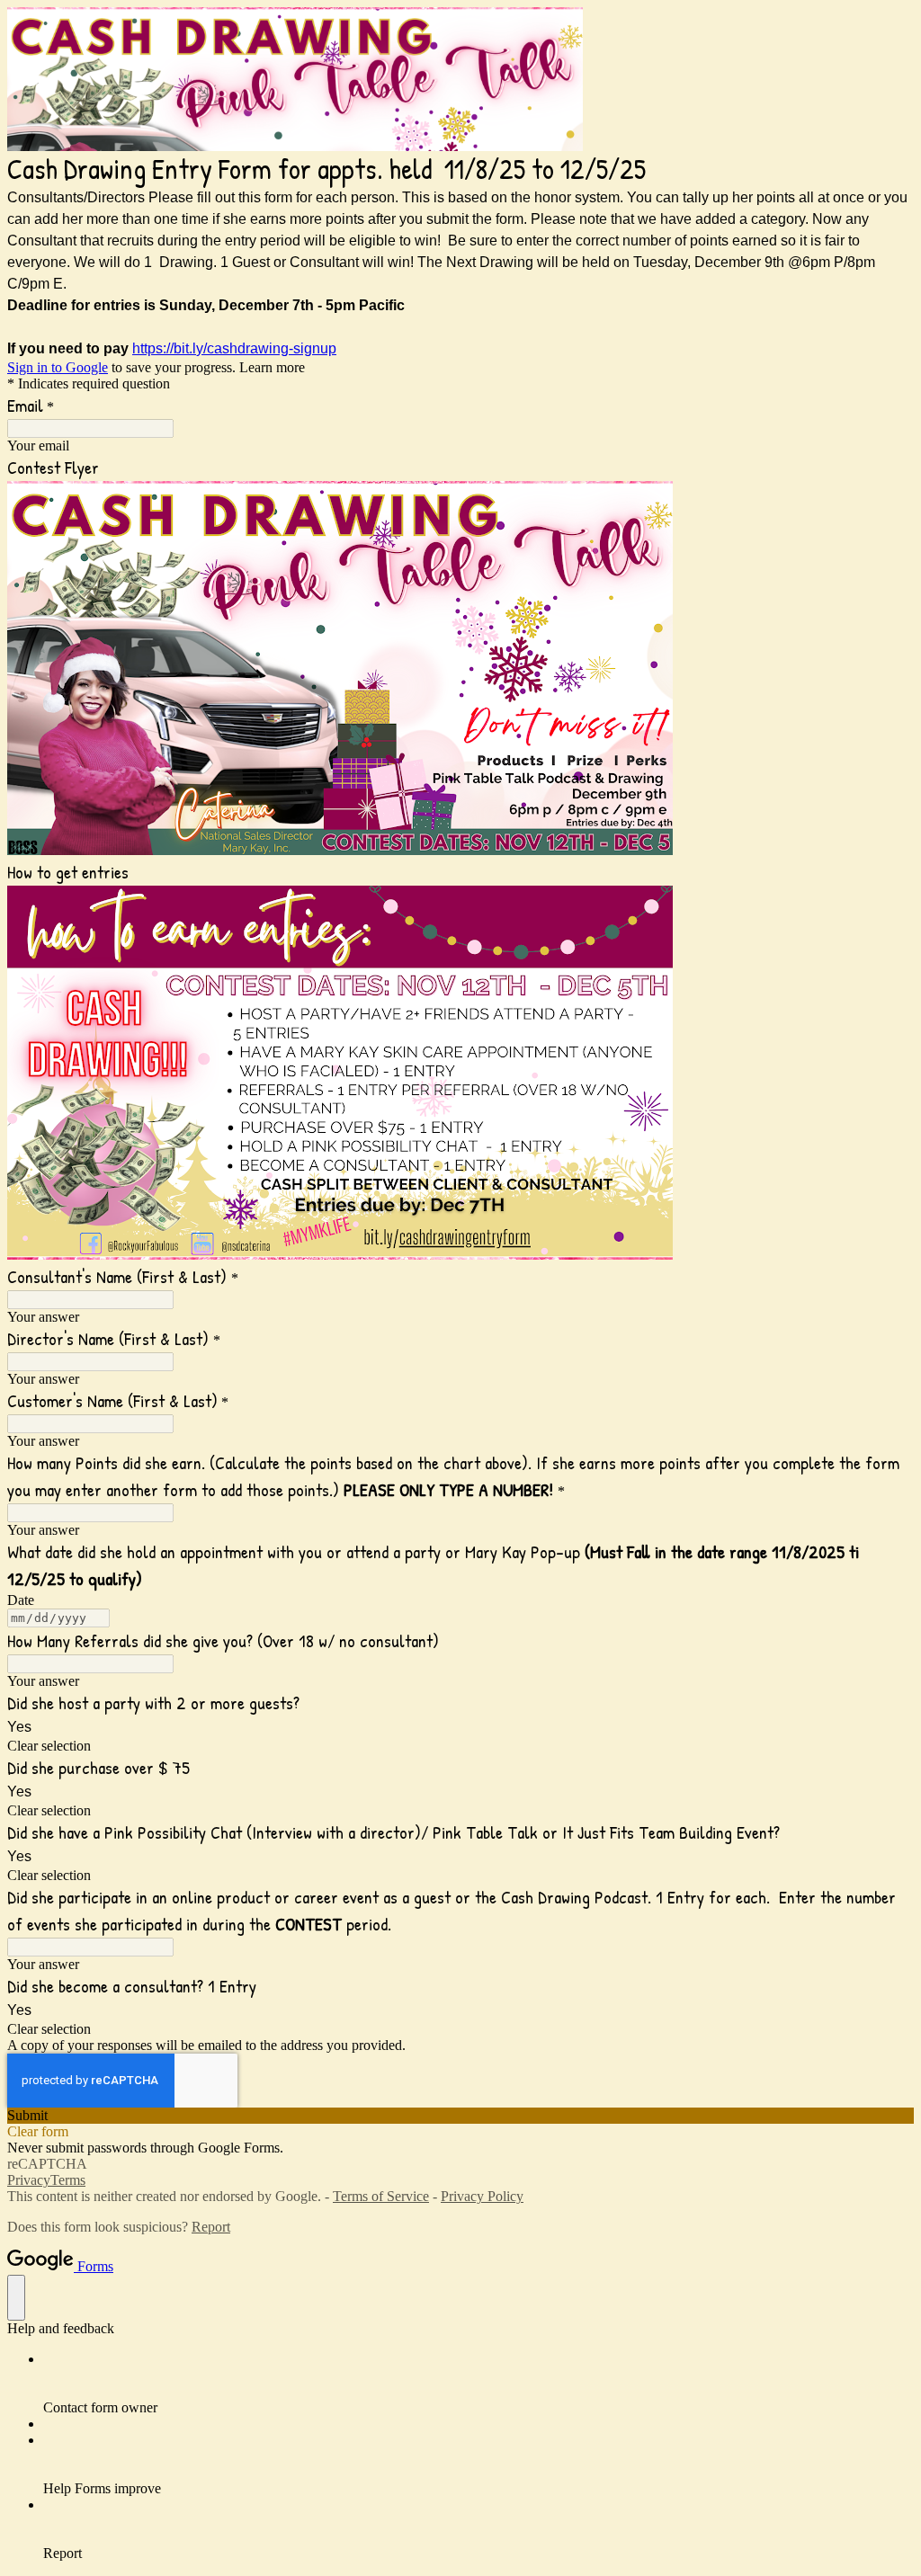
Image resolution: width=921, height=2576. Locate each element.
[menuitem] (478, 2384)
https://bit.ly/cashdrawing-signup (234, 348)
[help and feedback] (16, 2298)
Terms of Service (381, 2196)
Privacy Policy (482, 2196)
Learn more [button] (272, 367)
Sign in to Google (58, 367)
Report (211, 2227)
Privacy (29, 2180)
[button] (460, 1746)
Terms (68, 2180)
